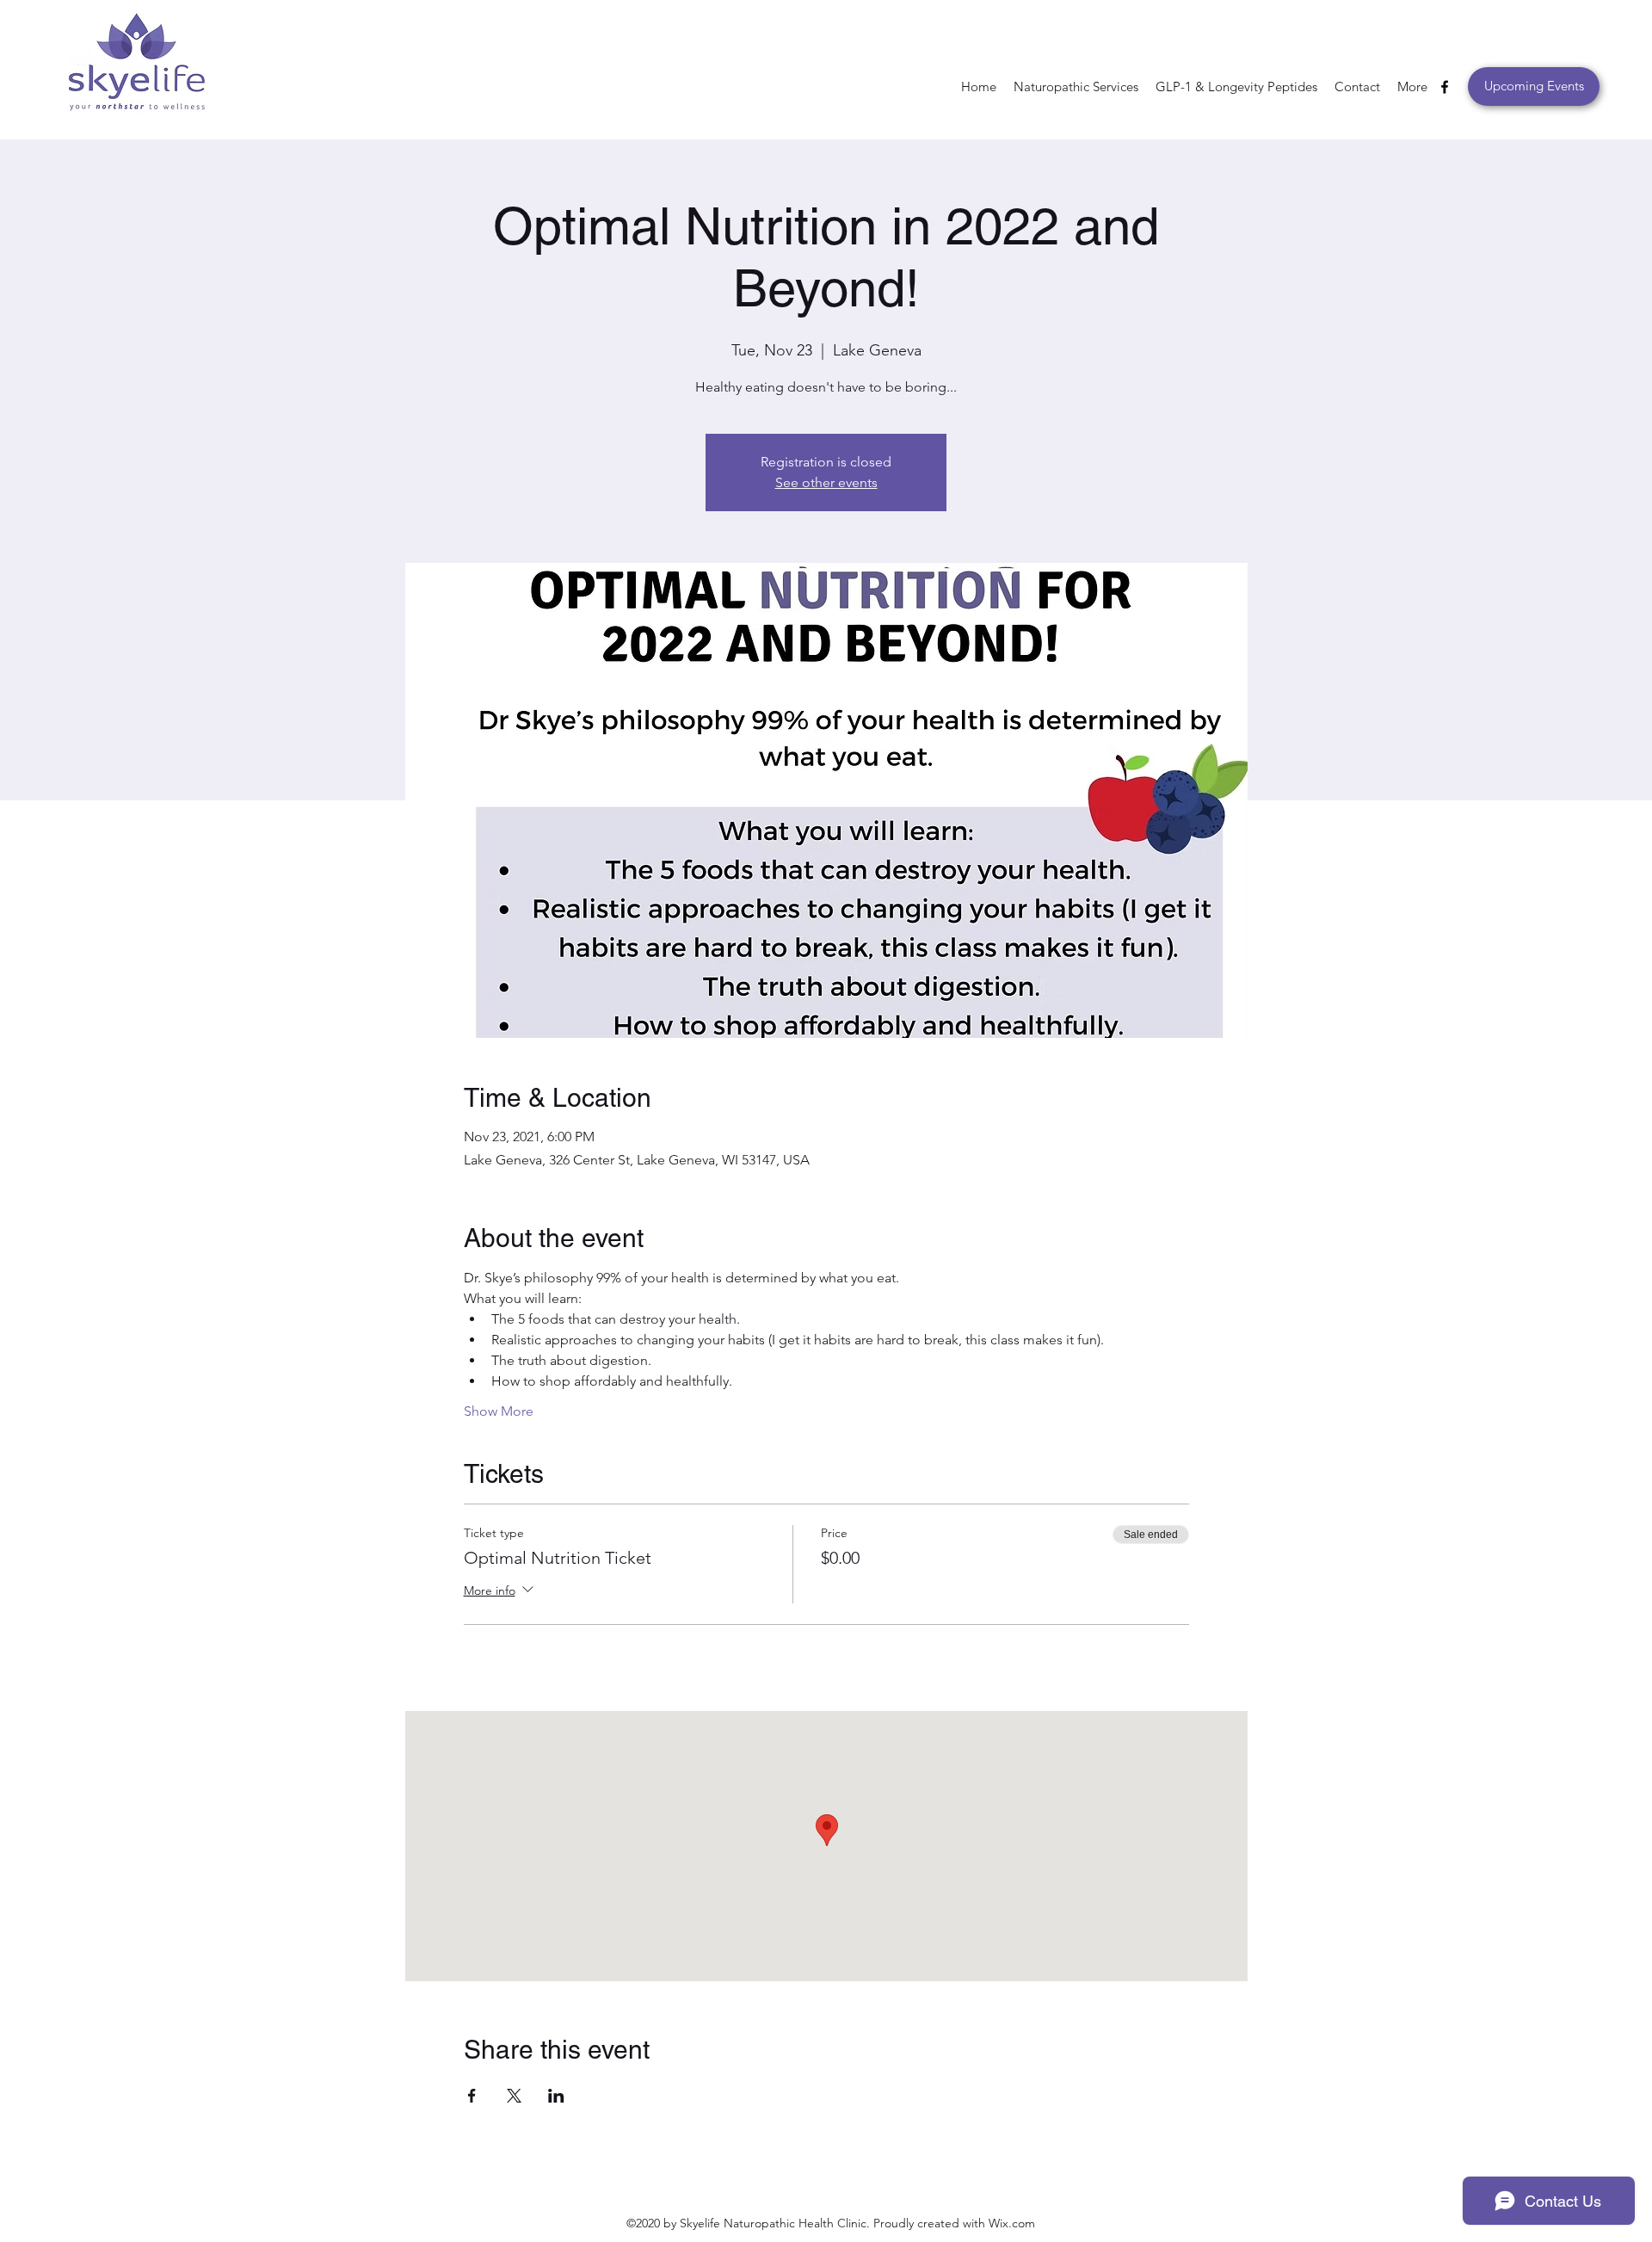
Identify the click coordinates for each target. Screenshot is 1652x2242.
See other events (826, 482)
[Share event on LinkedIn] (556, 2096)
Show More (499, 1411)
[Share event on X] (514, 2096)
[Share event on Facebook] (472, 2096)
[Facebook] (1445, 87)
